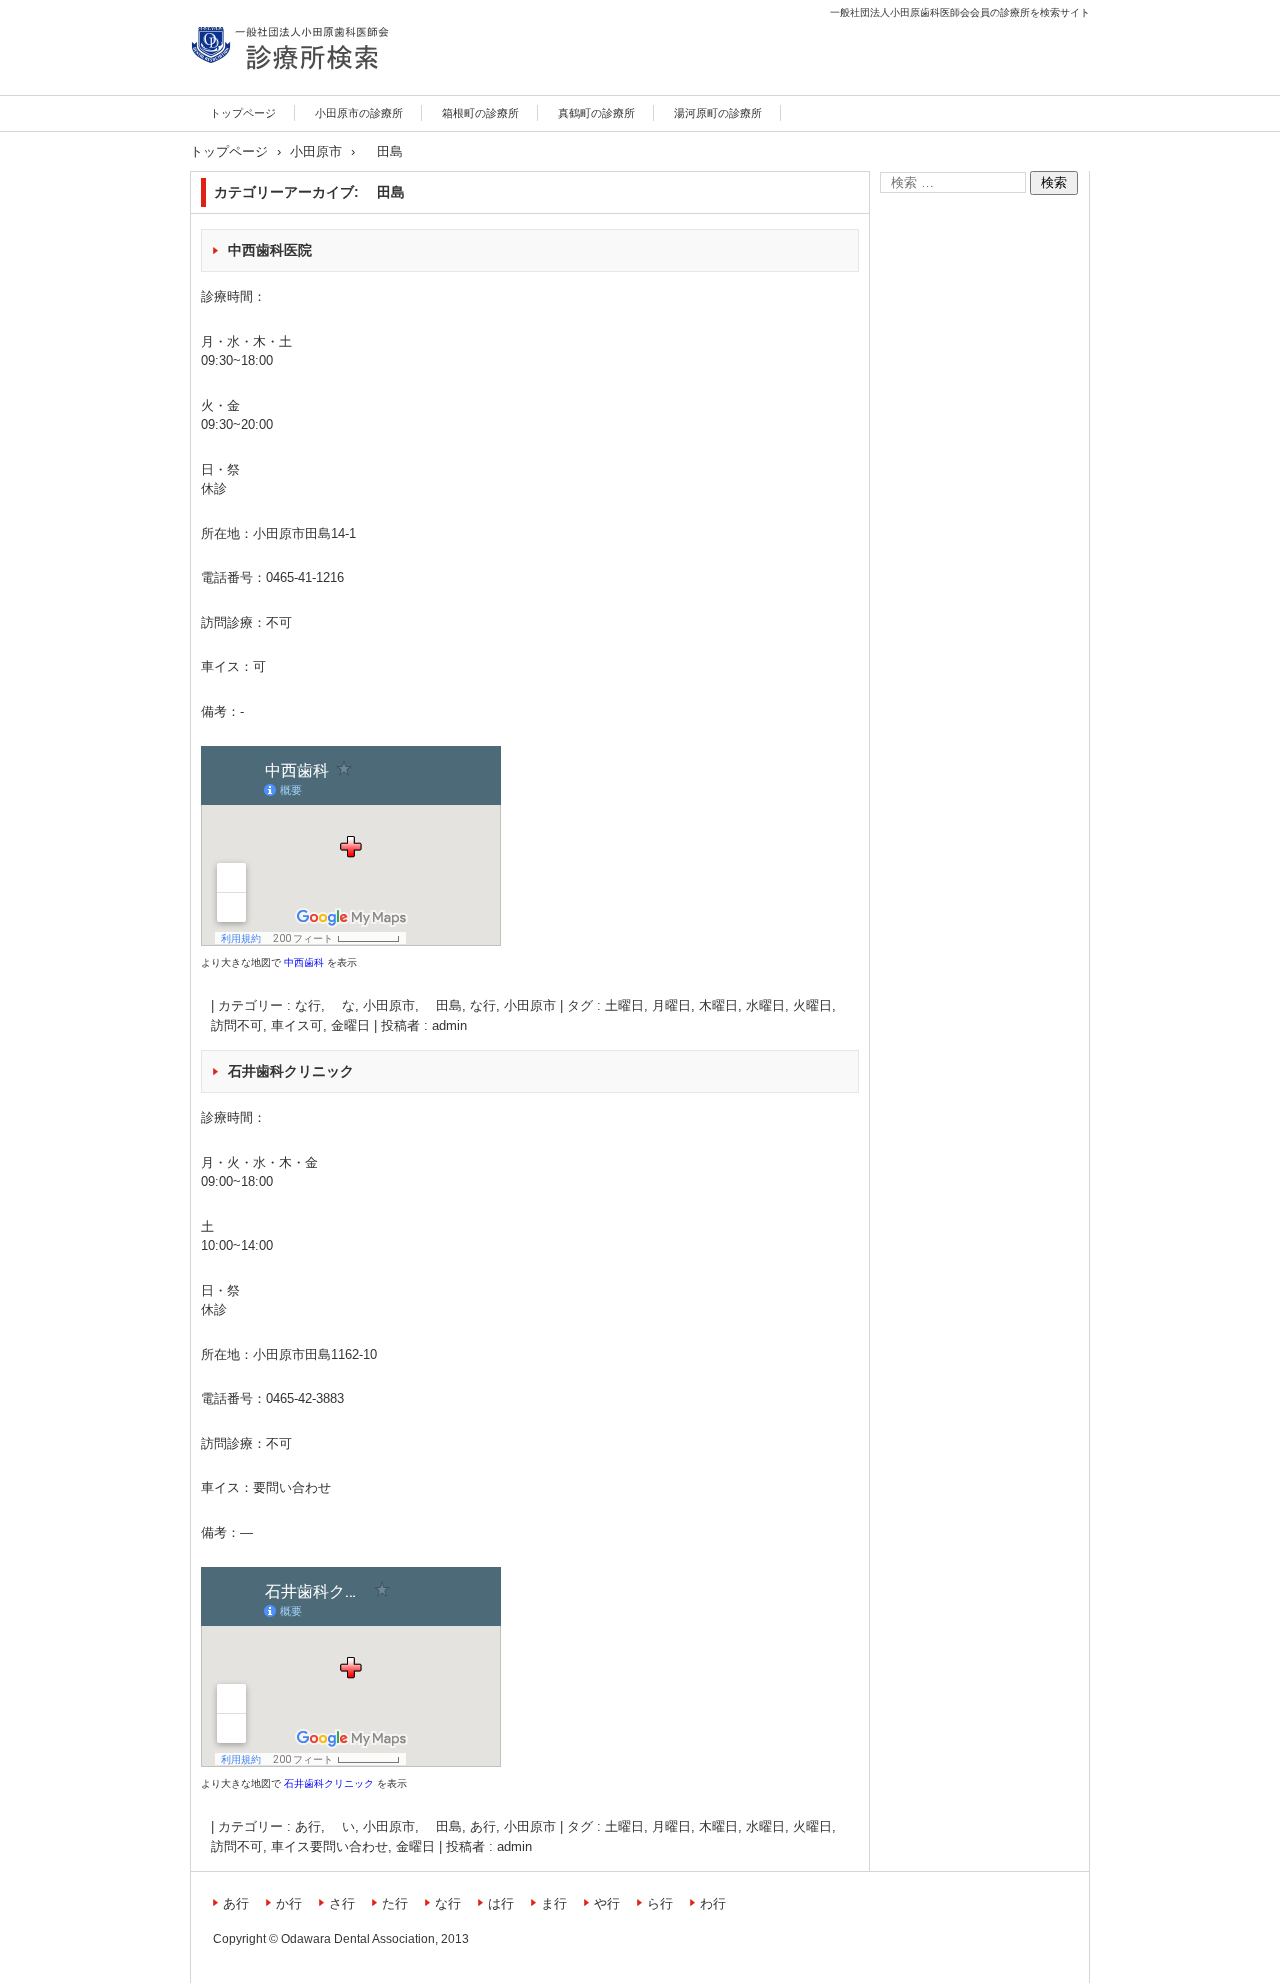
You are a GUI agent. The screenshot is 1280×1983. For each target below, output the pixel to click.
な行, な (325, 1005)
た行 (395, 1903)
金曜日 (350, 1025)
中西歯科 (304, 962)
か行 (289, 1903)
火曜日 (812, 1005)
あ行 (483, 1826)
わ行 (713, 1903)
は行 (501, 1903)
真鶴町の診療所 (596, 113)
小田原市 (530, 1005)
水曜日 (765, 1005)
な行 (483, 1005)
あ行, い (325, 1826)
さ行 (342, 1903)
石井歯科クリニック (291, 1071)
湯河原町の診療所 (718, 113)
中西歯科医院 (270, 250)
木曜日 (718, 1005)
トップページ (243, 113)
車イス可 (297, 1025)
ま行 (554, 1903)
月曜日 (671, 1005)
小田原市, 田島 (412, 1005)
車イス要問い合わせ (329, 1846)
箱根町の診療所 (480, 113)
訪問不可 (237, 1025)
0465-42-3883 (305, 1398)
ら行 (660, 1903)
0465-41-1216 (305, 577)
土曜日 (624, 1005)
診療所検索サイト (262, 92)
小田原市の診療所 (359, 113)
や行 (607, 1903)
